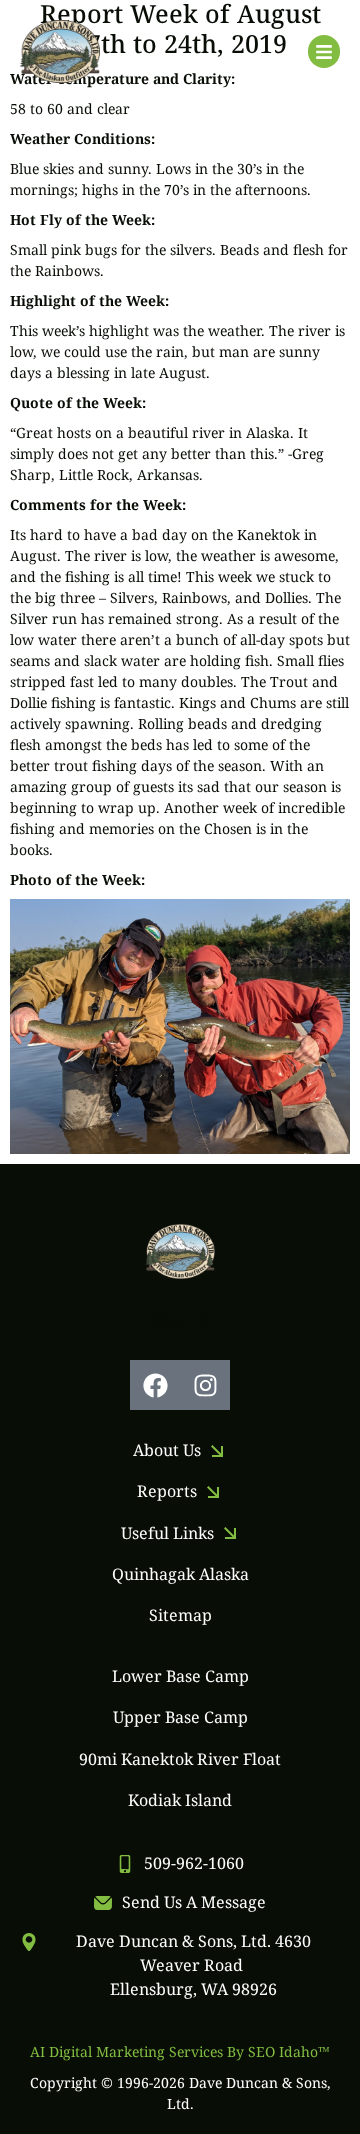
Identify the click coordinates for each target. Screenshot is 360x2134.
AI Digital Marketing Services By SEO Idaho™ (180, 2051)
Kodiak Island (180, 1800)
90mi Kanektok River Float (180, 1759)
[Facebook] (155, 1385)
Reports (167, 1491)
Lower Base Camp (180, 1676)
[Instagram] (205, 1385)
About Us (167, 1450)
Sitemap (180, 1615)
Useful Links (167, 1533)
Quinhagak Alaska (180, 1574)
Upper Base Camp (180, 1717)
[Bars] (324, 51)
